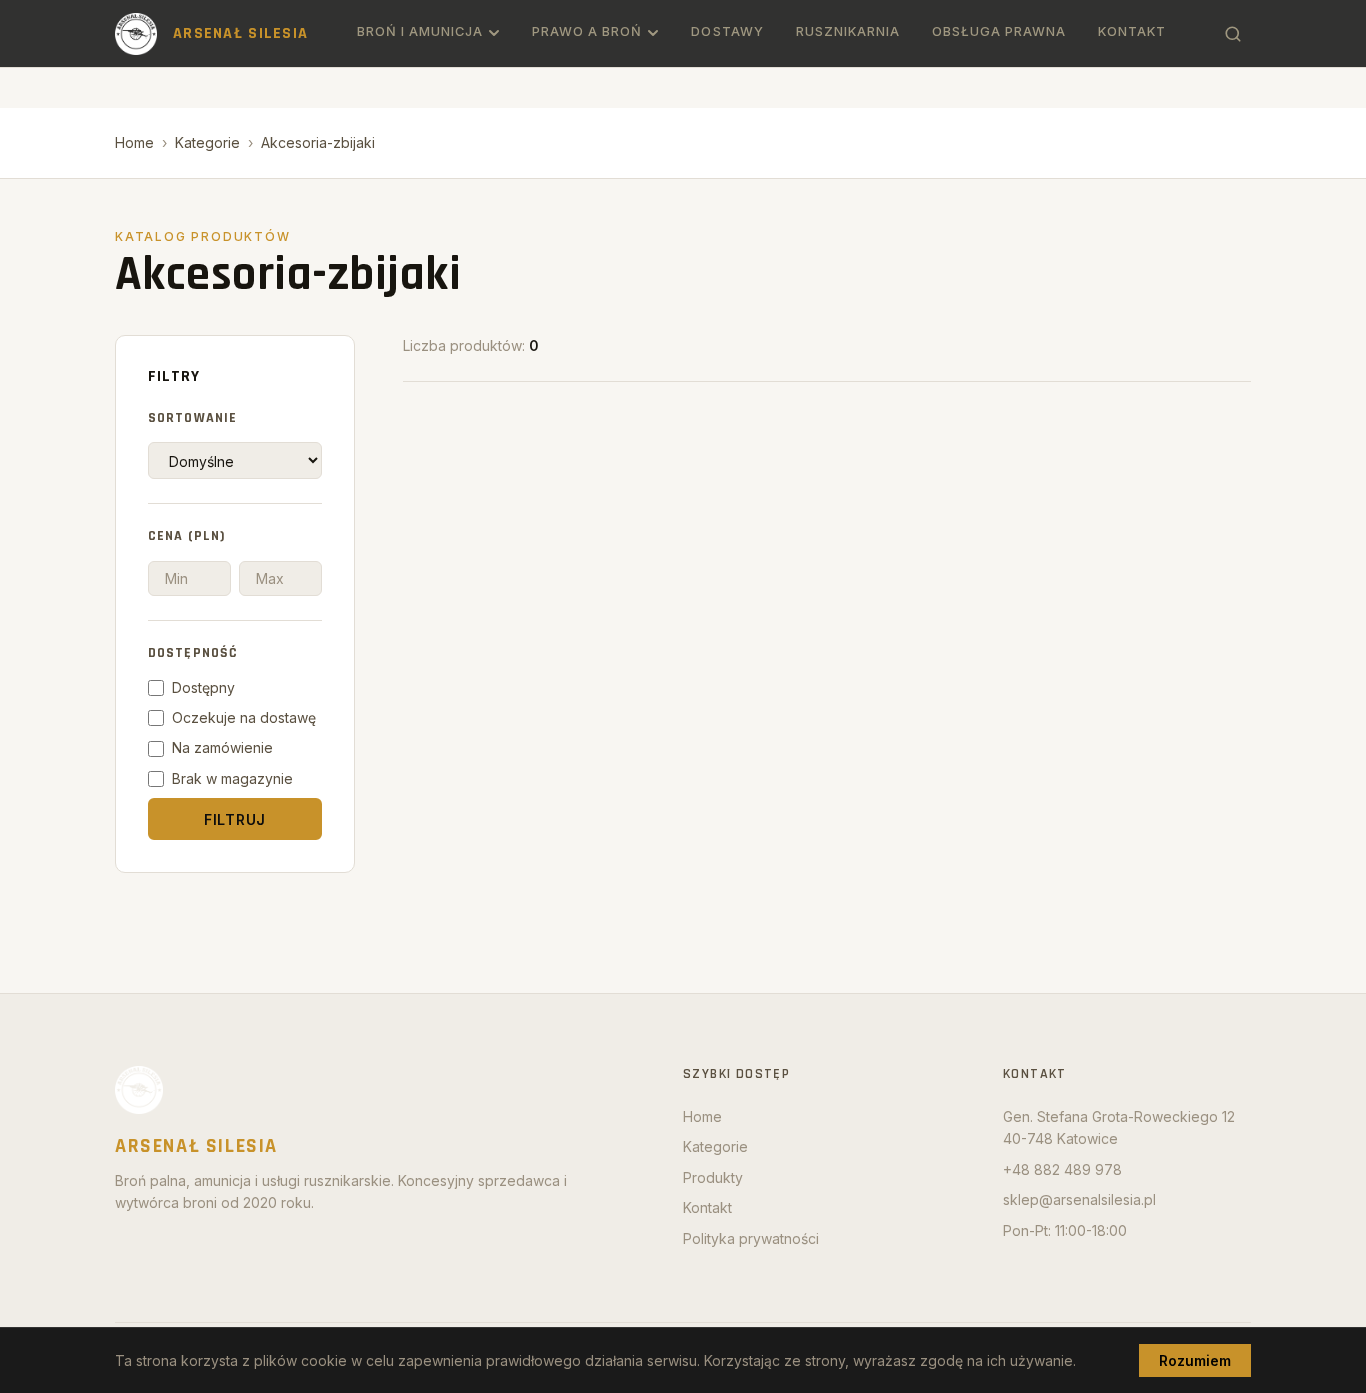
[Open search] (1233, 34)
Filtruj (235, 819)
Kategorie (207, 142)
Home (134, 142)
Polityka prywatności (751, 1238)
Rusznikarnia (848, 31)
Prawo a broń (587, 31)
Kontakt (1132, 31)
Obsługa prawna (999, 31)
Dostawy (727, 31)
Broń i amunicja (420, 31)
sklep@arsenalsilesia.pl (1079, 1199)
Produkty (713, 1177)
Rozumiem (1195, 1360)
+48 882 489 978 (1062, 1169)
